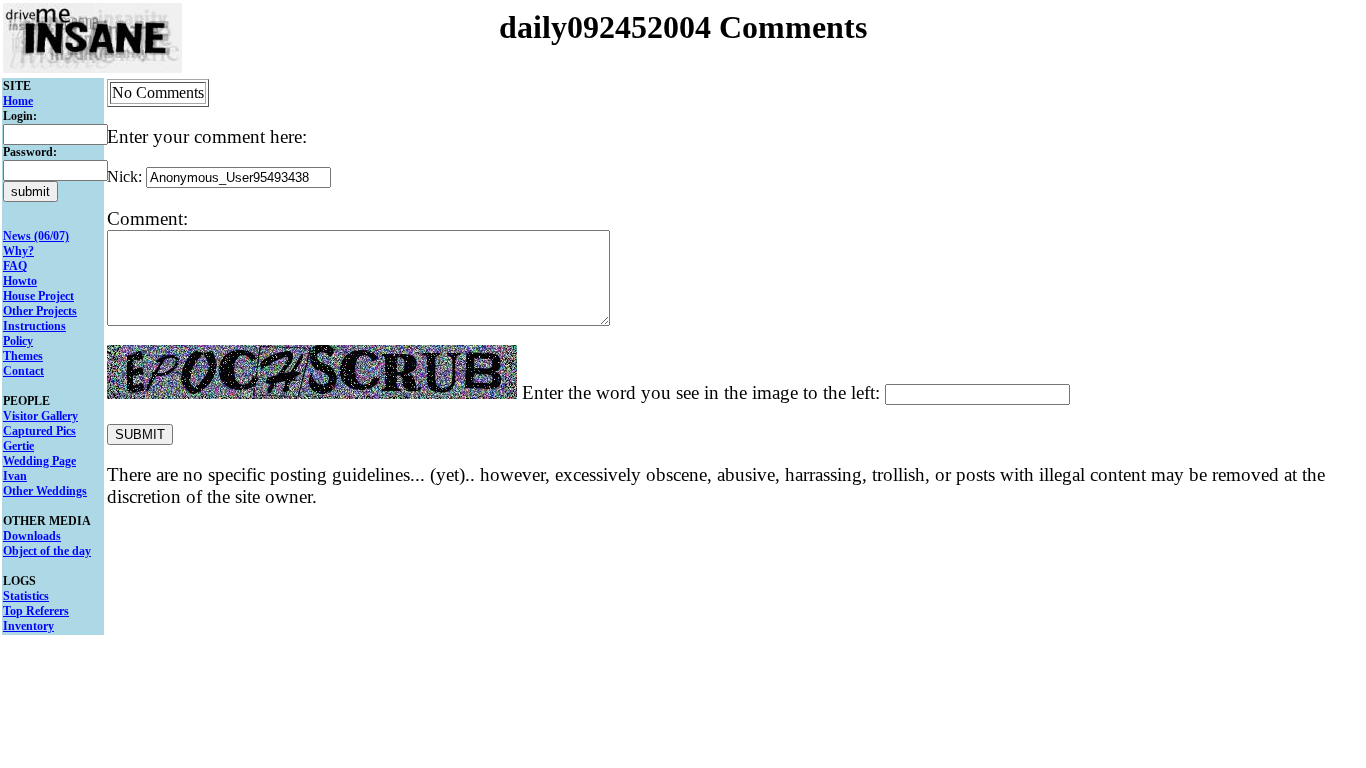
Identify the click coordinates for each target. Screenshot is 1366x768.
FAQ (15, 266)
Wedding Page (39, 461)
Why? (18, 251)
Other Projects (40, 311)
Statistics (26, 596)
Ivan (15, 476)
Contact (23, 371)
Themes (23, 356)
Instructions (34, 326)
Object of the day (47, 551)
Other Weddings (45, 491)
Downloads (32, 536)
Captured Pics (39, 431)
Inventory (28, 626)
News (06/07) (36, 236)
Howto (20, 281)
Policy (18, 341)
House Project (38, 296)
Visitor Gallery (40, 416)
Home (18, 101)
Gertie (18, 446)
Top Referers (36, 611)
